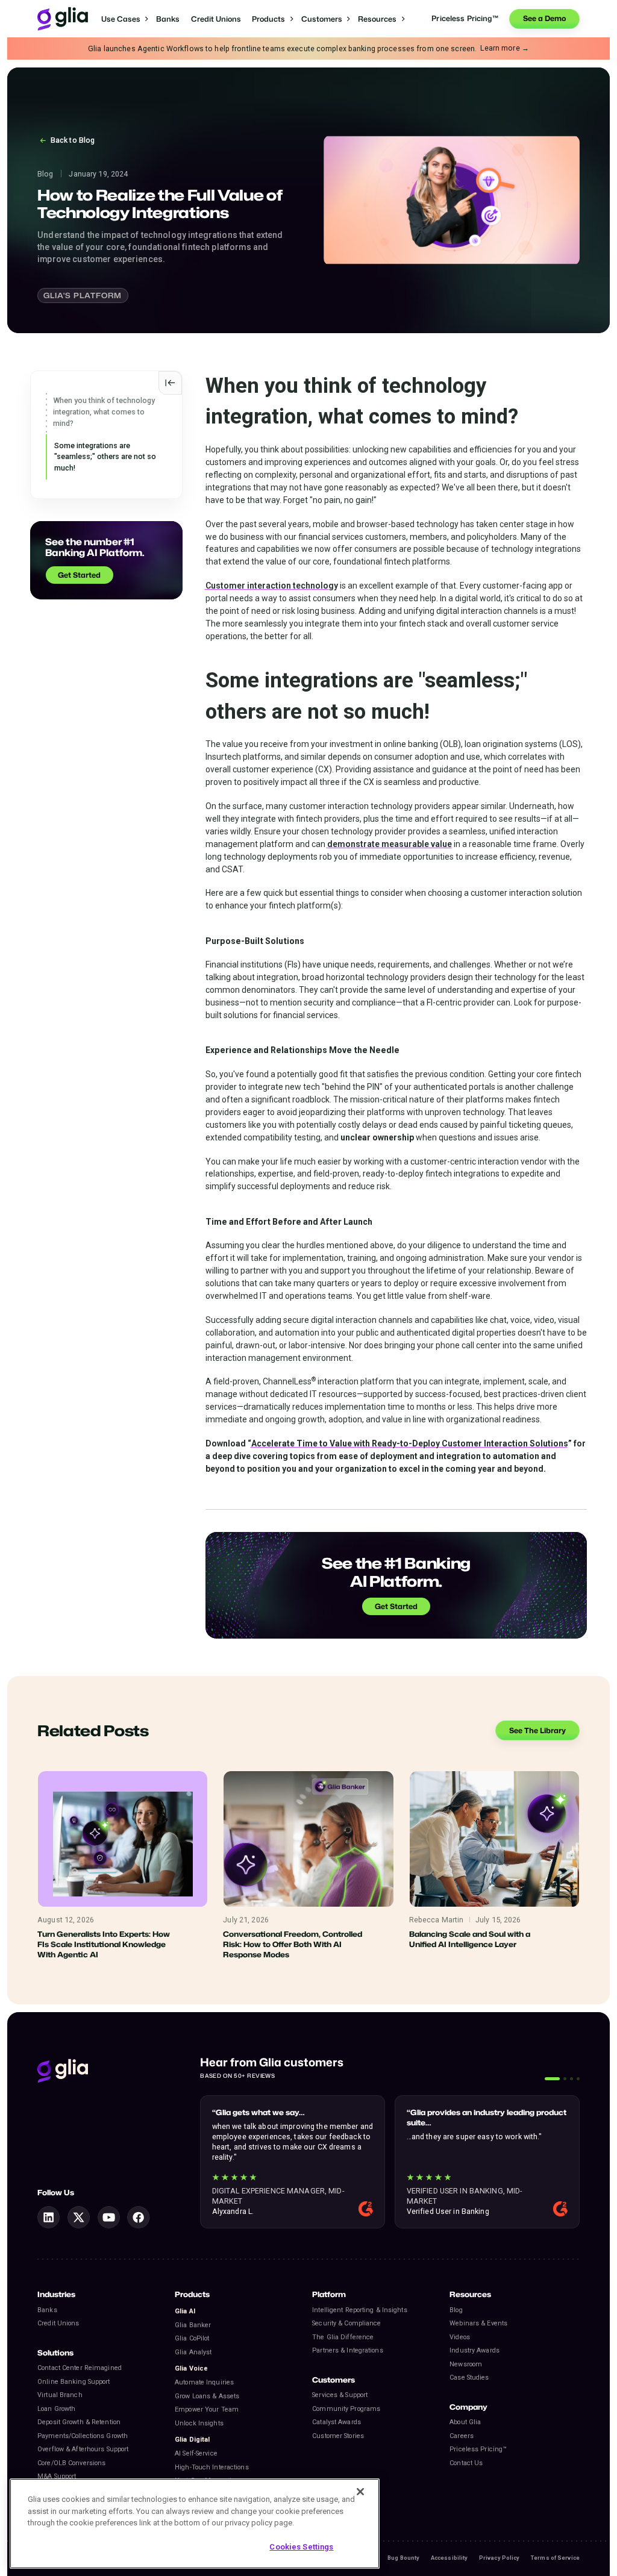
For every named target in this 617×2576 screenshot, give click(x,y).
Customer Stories (338, 2436)
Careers (462, 2436)
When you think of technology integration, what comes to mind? (104, 411)
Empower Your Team (207, 2409)
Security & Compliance (346, 2323)
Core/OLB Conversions (71, 2463)
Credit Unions (216, 19)
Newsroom (466, 2364)
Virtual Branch (60, 2395)
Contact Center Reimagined (80, 2368)
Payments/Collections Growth (83, 2436)
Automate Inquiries (204, 2382)
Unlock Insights (199, 2423)
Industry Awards (474, 2350)
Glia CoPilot (192, 2338)
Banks (168, 19)
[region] (195, 2524)
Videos (460, 2337)
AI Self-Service (196, 2453)
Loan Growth (56, 2409)
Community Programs (346, 2409)
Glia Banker (193, 2325)
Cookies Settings (301, 2547)
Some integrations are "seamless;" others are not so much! (105, 457)
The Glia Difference (343, 2337)
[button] (125, 19)
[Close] (360, 2492)
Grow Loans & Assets (207, 2396)
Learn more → (505, 48)
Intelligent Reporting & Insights (359, 2310)
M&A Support (57, 2476)
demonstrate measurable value (390, 844)
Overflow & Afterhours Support (83, 2449)
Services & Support (340, 2395)
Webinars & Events (478, 2323)
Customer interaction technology (272, 586)
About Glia (465, 2422)
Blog (456, 2310)
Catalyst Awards (337, 2422)
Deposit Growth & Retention (79, 2422)
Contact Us (466, 2463)
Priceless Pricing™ (478, 2449)
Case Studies (469, 2377)
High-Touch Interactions (212, 2467)
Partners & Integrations (348, 2350)
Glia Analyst (193, 2352)
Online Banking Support (74, 2382)
